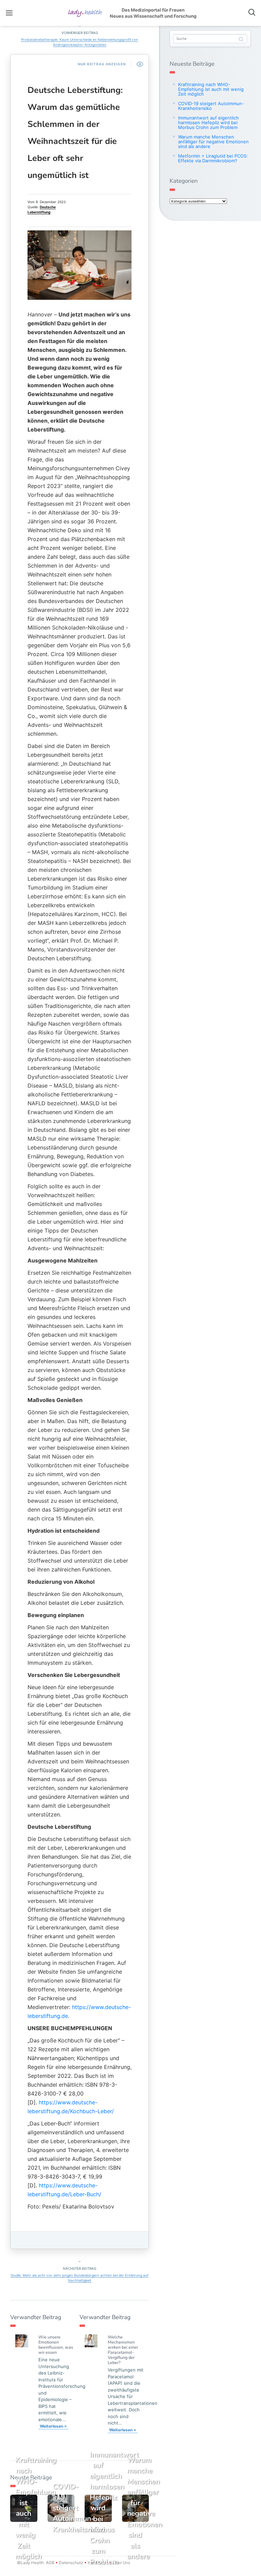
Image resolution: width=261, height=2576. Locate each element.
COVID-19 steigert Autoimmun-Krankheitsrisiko (211, 106)
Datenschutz (71, 2563)
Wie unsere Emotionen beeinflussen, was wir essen (56, 2345)
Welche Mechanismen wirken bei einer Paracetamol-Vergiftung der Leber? (123, 2350)
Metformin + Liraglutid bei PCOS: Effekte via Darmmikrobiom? (213, 158)
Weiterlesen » (53, 2426)
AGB (50, 2563)
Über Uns (121, 2563)
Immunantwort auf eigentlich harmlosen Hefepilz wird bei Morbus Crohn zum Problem (208, 123)
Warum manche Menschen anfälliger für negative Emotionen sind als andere (213, 142)
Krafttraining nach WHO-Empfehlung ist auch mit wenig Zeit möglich (211, 89)
